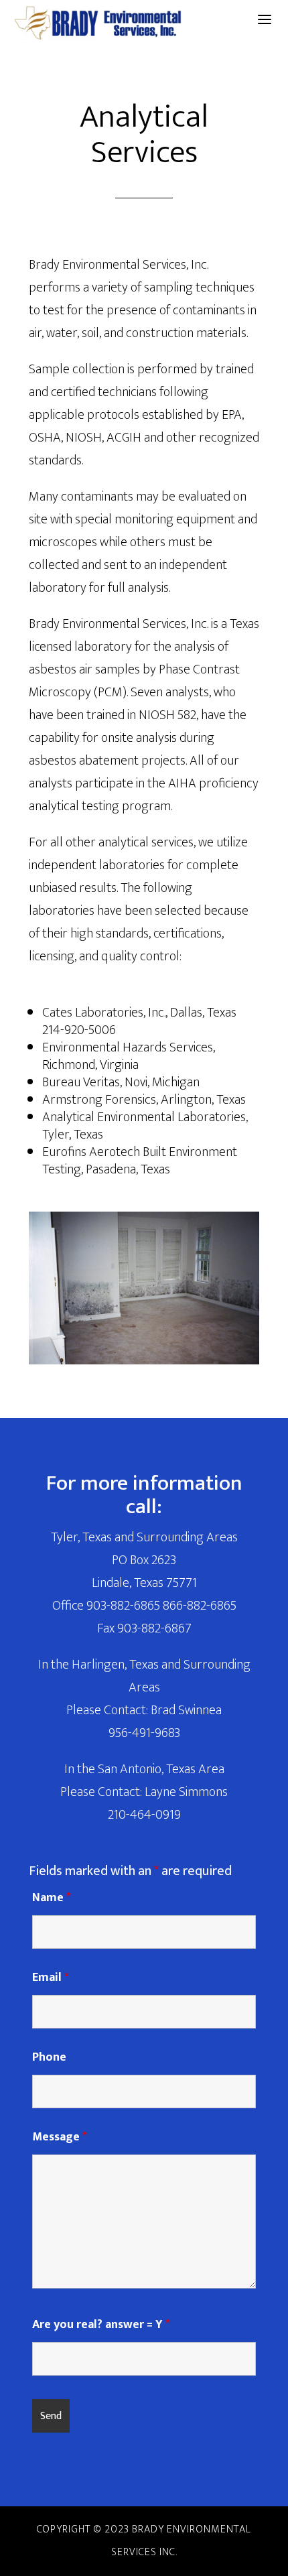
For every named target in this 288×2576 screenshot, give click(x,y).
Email (51, 1978)
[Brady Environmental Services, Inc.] (97, 23)
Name (52, 1898)
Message (60, 2137)
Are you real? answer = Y (101, 2325)
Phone (49, 2057)
